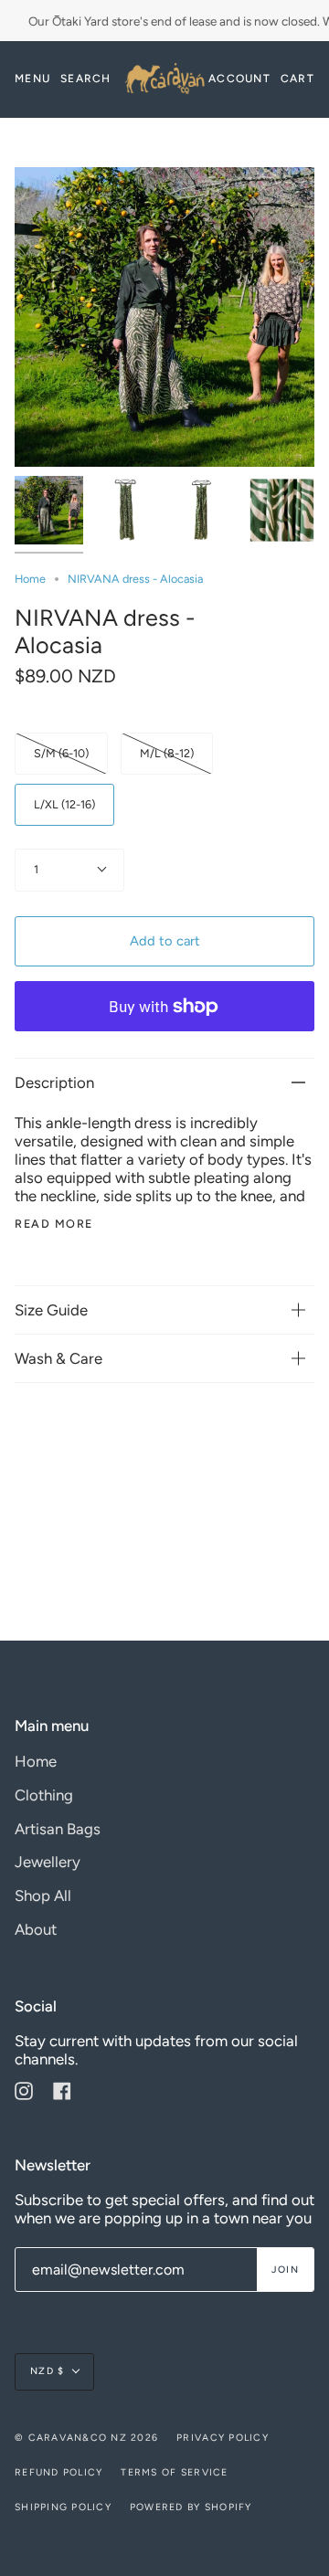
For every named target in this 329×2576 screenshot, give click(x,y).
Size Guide (51, 1310)
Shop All (43, 1895)
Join (285, 2270)
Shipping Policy (63, 2507)
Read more (54, 1225)
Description (54, 1082)
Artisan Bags (58, 1829)
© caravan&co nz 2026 (86, 2438)
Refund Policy (58, 2472)
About (36, 1929)
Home (30, 579)
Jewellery (48, 1862)
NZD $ (47, 2371)
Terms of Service (174, 2472)
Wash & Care (58, 1358)
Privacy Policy (223, 2438)
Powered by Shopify (191, 2507)
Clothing (44, 1795)
